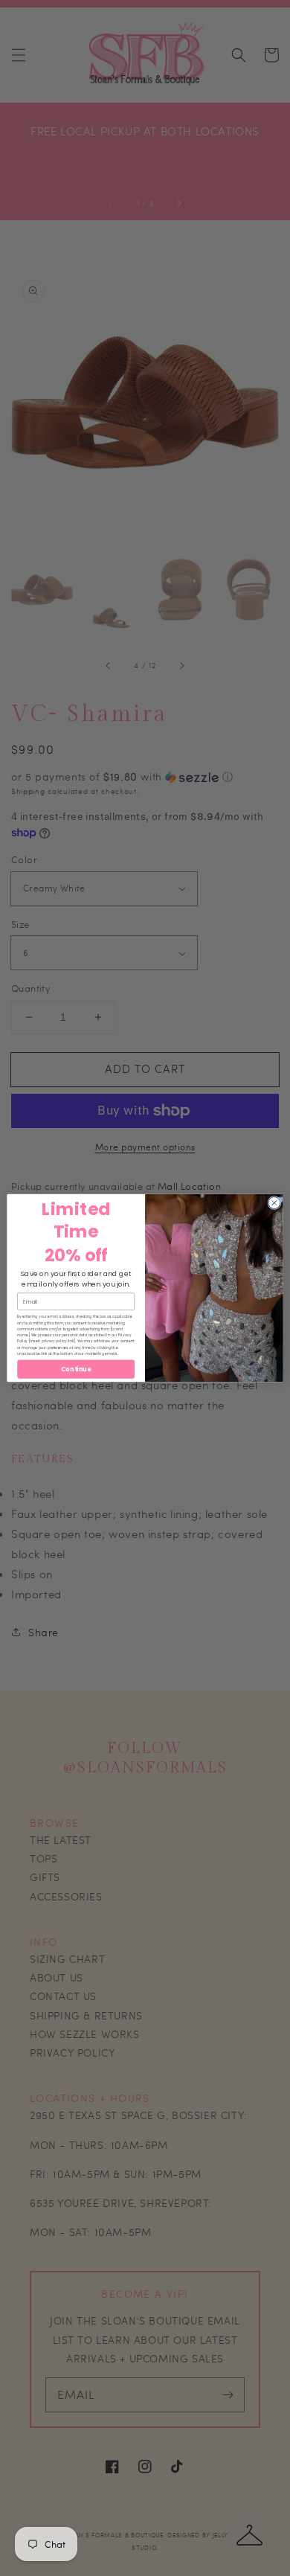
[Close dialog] (274, 1202)
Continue (76, 1369)
